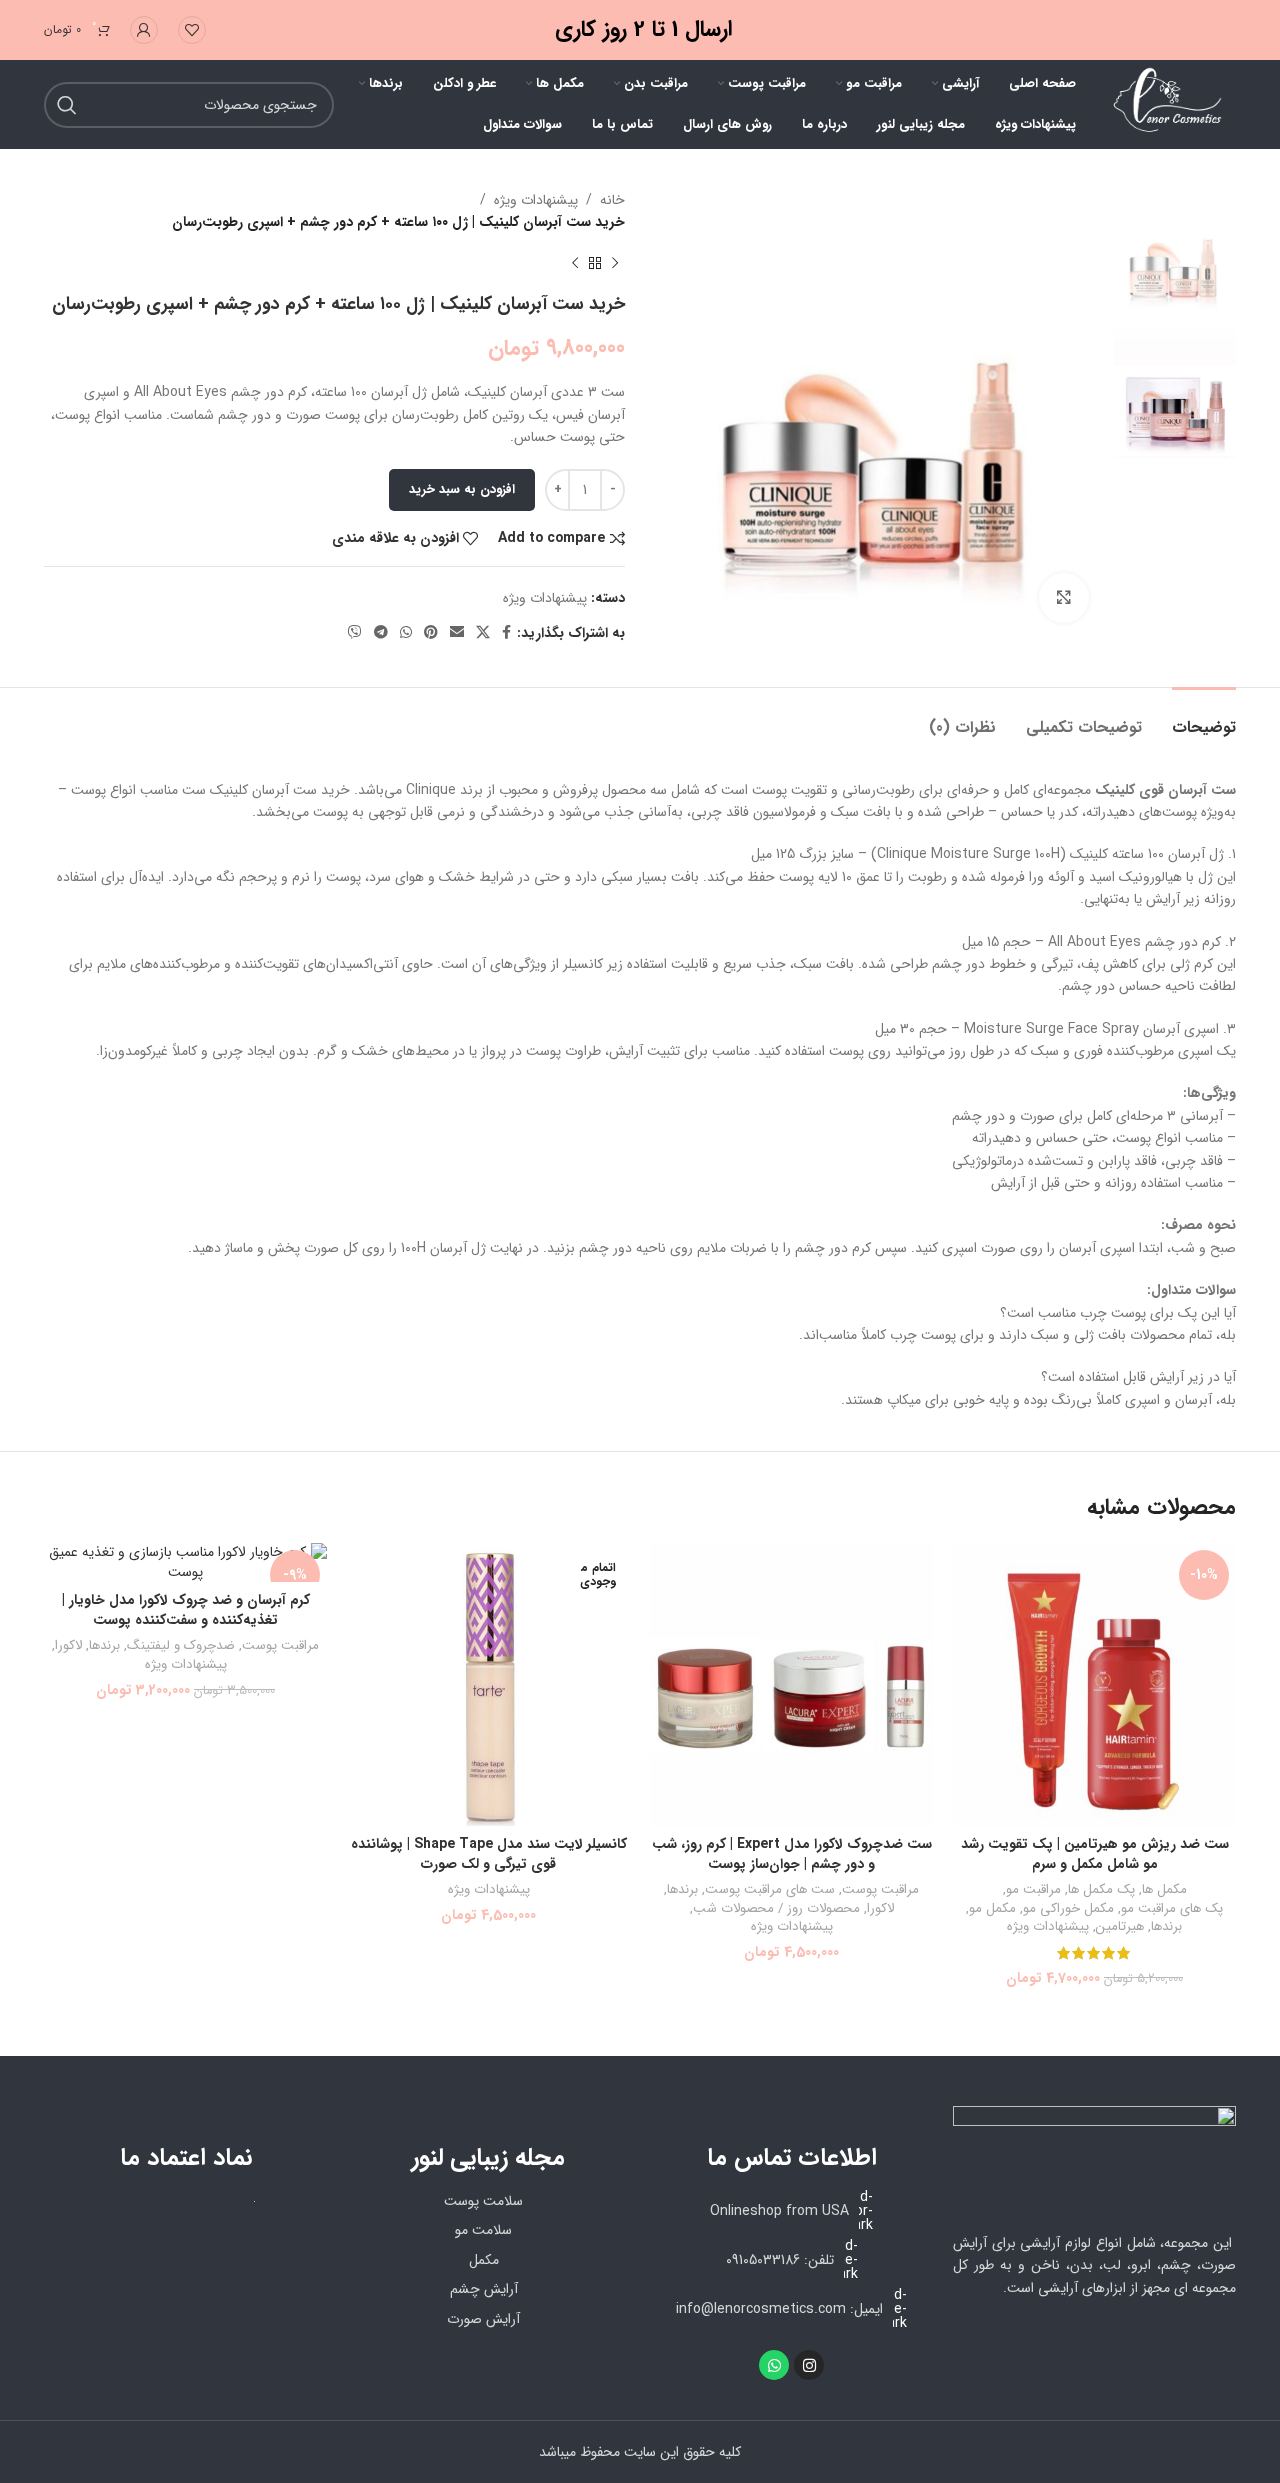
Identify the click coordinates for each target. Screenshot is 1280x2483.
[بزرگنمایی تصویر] (1064, 598)
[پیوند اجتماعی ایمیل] (457, 633)
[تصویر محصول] (1094, 1684)
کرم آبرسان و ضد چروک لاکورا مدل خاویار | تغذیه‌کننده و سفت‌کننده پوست (186, 1610)
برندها (1166, 1927)
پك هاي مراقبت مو (1172, 1909)
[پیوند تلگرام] (381, 633)
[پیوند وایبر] (355, 633)
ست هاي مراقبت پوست (770, 1890)
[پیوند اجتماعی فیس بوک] (506, 633)
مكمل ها (1164, 1890)
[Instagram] (809, 2365)
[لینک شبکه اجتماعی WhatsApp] (406, 633)
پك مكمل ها (1101, 1890)
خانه (612, 200)
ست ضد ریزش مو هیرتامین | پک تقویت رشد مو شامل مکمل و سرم (1095, 1854)
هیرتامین (1120, 1927)
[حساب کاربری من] (144, 30)
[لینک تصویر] (1094, 2158)
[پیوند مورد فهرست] (791, 2260)
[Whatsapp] (774, 2365)
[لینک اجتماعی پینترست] (431, 633)
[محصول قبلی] (615, 264)
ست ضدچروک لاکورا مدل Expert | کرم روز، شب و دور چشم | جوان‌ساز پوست (792, 1854)
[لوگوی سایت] (1166, 104)
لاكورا (880, 1909)
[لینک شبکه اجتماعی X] (483, 633)
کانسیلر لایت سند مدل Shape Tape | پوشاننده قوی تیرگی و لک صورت (489, 1854)
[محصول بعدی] (575, 264)
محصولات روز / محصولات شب (776, 1909)
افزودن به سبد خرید (462, 489)
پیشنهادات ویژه (536, 200)
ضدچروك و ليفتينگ (181, 1646)
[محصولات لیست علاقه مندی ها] (192, 30)
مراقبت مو (1033, 1890)
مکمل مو (992, 1909)
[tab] (1204, 717)
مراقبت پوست (880, 1890)
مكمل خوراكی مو (1068, 1909)
